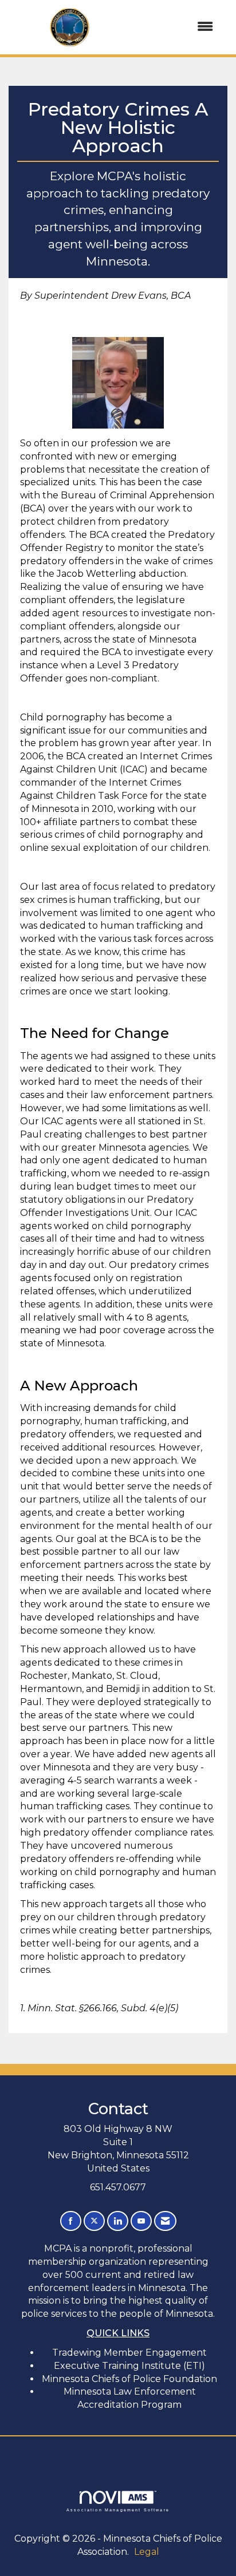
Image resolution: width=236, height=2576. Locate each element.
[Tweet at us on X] (94, 2221)
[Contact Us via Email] (165, 2221)
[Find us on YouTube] (141, 2221)
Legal (147, 2552)
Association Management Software (118, 2510)
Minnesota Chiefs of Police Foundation (129, 2379)
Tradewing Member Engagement (129, 2353)
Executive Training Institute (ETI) (129, 2366)
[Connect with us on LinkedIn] (118, 2221)
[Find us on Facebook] (71, 2221)
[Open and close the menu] (178, 27)
